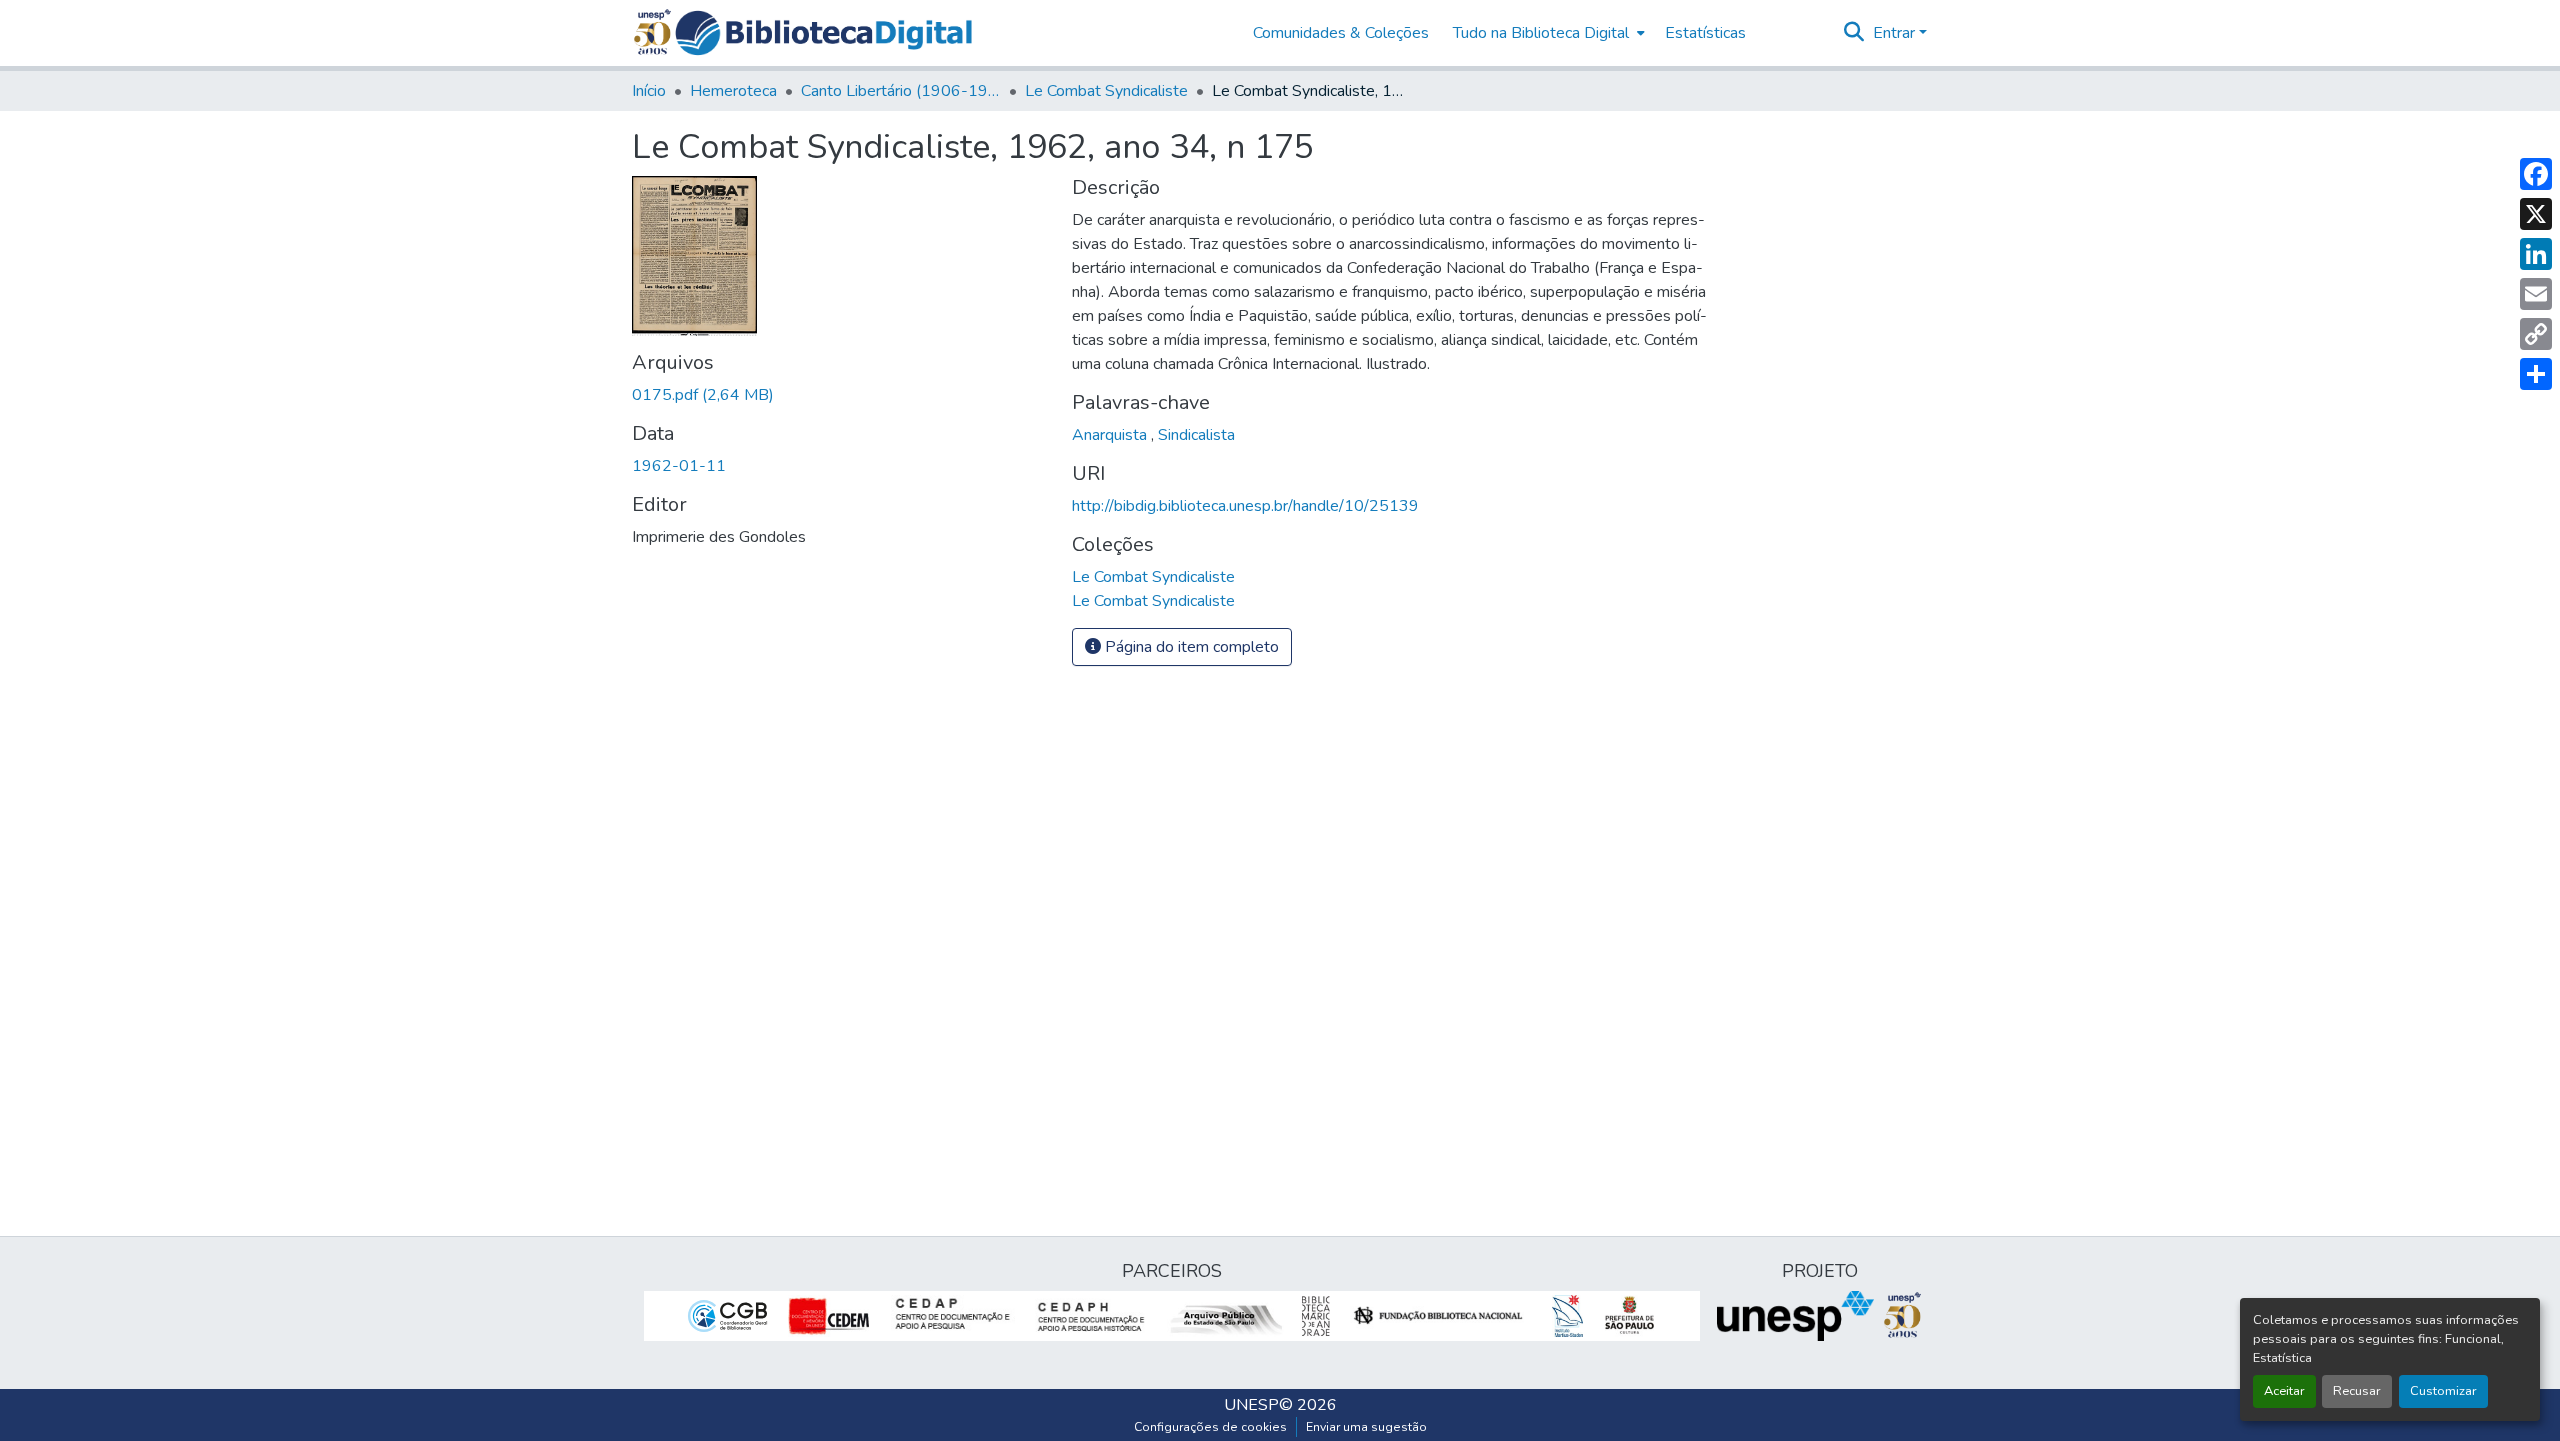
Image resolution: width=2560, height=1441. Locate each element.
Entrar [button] (1896, 33)
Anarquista (1111, 435)
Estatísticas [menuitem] (1705, 33)
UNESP (1251, 1405)
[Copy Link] (2536, 334)
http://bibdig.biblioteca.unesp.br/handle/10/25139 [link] (1245, 506)
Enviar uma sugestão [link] (1366, 1427)
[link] (840, 395)
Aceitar (2284, 1391)
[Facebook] (2536, 174)
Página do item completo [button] (1190, 647)
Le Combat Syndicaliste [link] (1106, 91)
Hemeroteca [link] (733, 91)
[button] (823, 33)
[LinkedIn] (2536, 254)
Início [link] (649, 91)
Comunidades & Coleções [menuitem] (1341, 33)
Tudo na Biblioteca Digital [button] (1541, 33)
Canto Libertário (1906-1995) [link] (901, 91)
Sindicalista (1196, 435)
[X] (2536, 214)
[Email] (2536, 294)
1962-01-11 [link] (679, 466)
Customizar (2443, 1391)
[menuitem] (1547, 33)
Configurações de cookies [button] (1210, 1427)
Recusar (2357, 1391)
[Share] (2536, 374)
